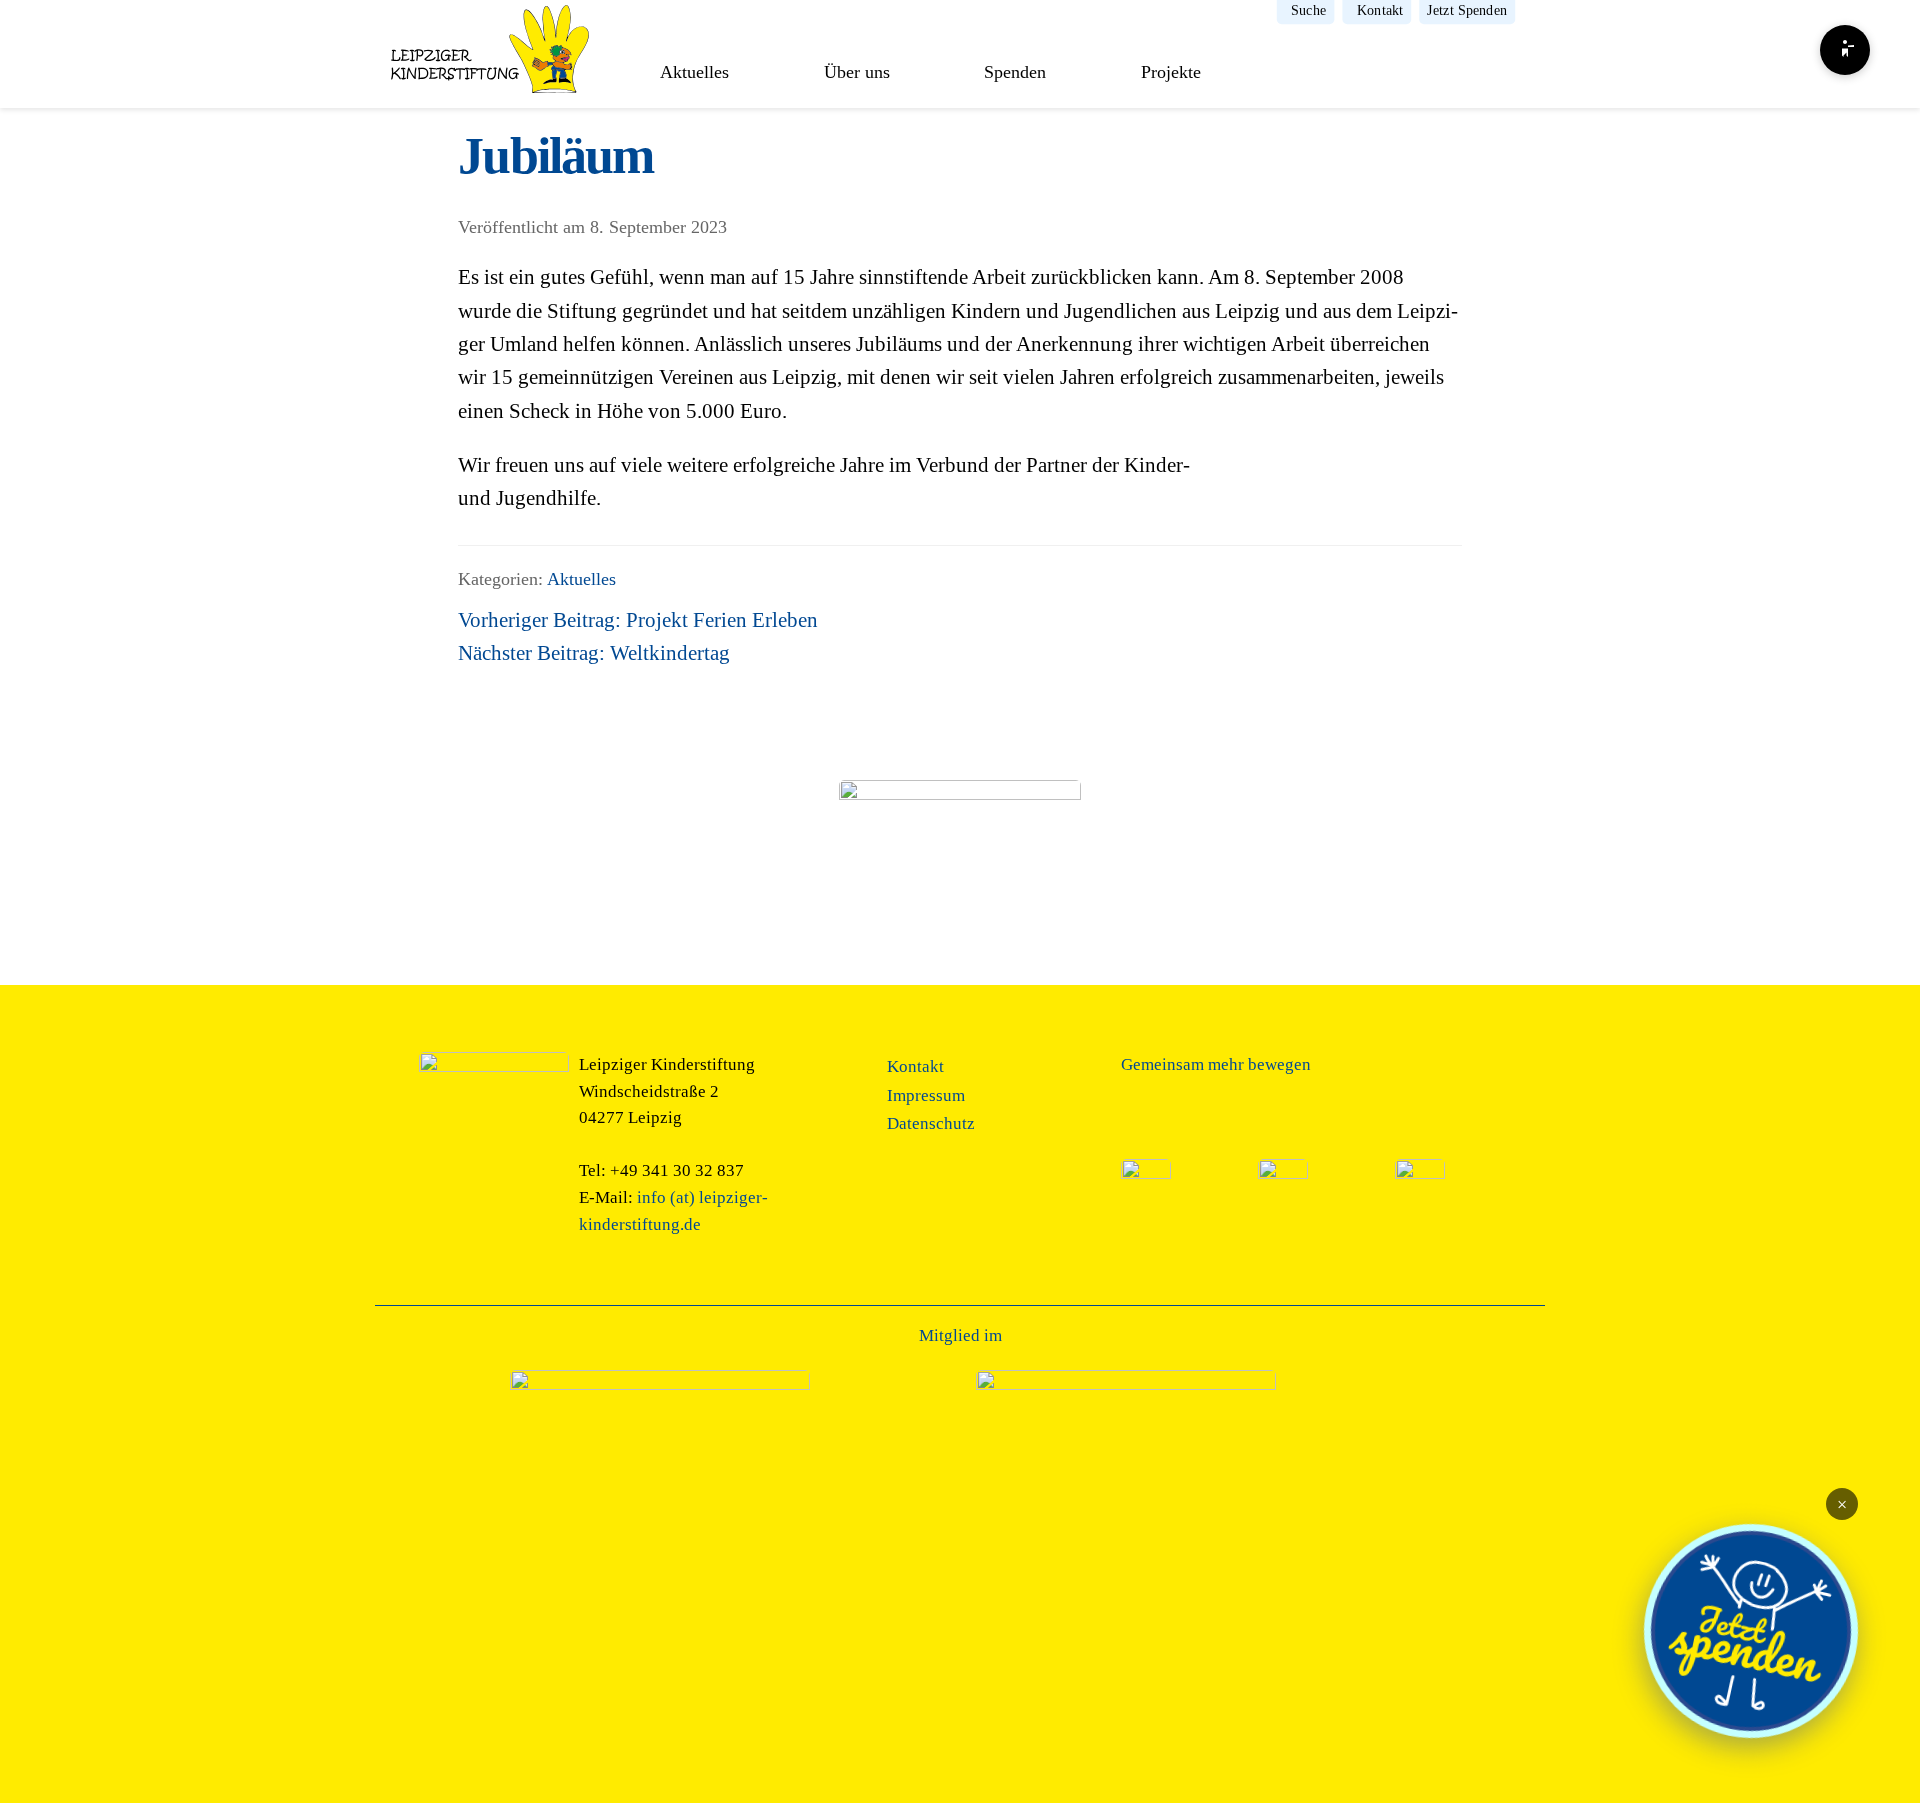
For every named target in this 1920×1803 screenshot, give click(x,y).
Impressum (926, 1095)
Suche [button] (1308, 11)
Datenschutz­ (931, 1123)
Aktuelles (694, 72)
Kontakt (1380, 11)
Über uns (857, 72)
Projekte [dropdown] (1171, 72)
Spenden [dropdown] (1015, 72)
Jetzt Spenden (1467, 11)
